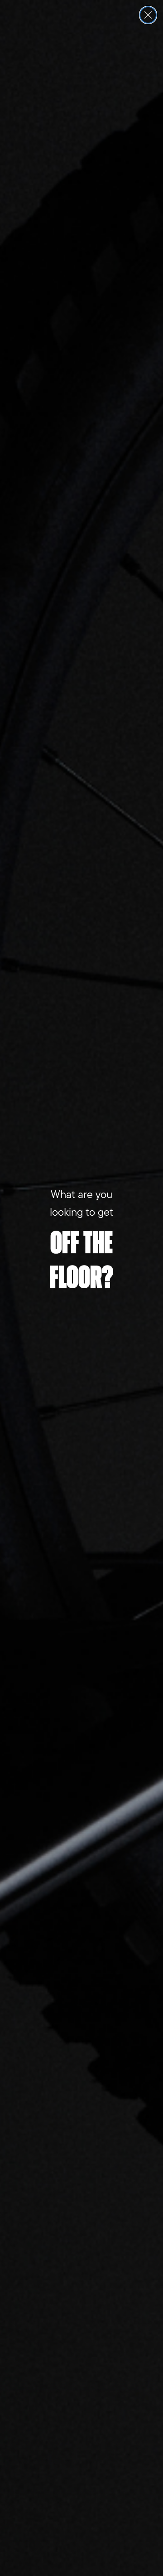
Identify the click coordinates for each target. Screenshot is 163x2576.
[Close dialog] (148, 15)
